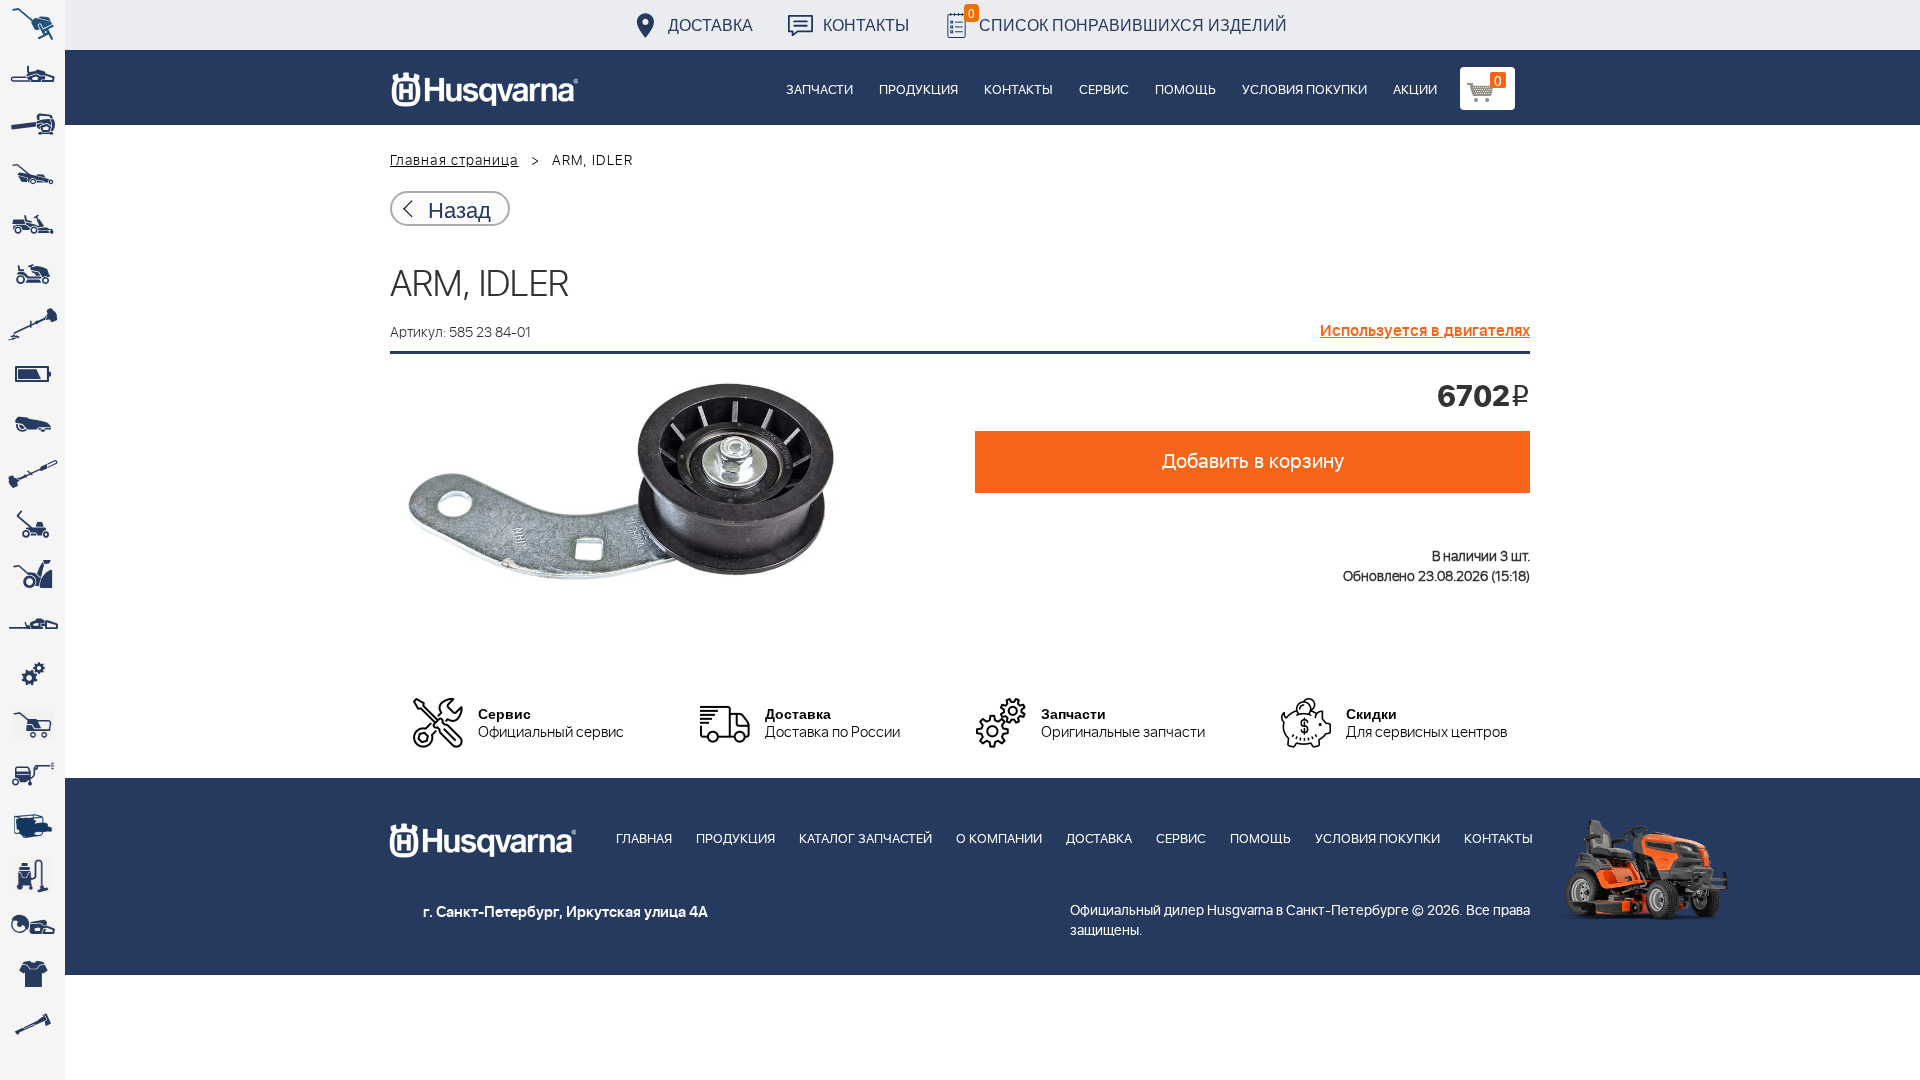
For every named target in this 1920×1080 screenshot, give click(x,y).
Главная (644, 839)
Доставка (710, 24)
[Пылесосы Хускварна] (32, 875)
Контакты (866, 24)
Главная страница (454, 161)
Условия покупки (1304, 90)
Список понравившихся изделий (1127, 19)
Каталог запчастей (865, 839)
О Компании (999, 839)
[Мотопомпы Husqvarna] (32, 825)
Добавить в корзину (1253, 462)
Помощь (1185, 90)
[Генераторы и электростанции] (32, 725)
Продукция (918, 90)
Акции (1415, 90)
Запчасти (819, 90)
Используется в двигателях (1425, 331)
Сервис (1104, 90)
